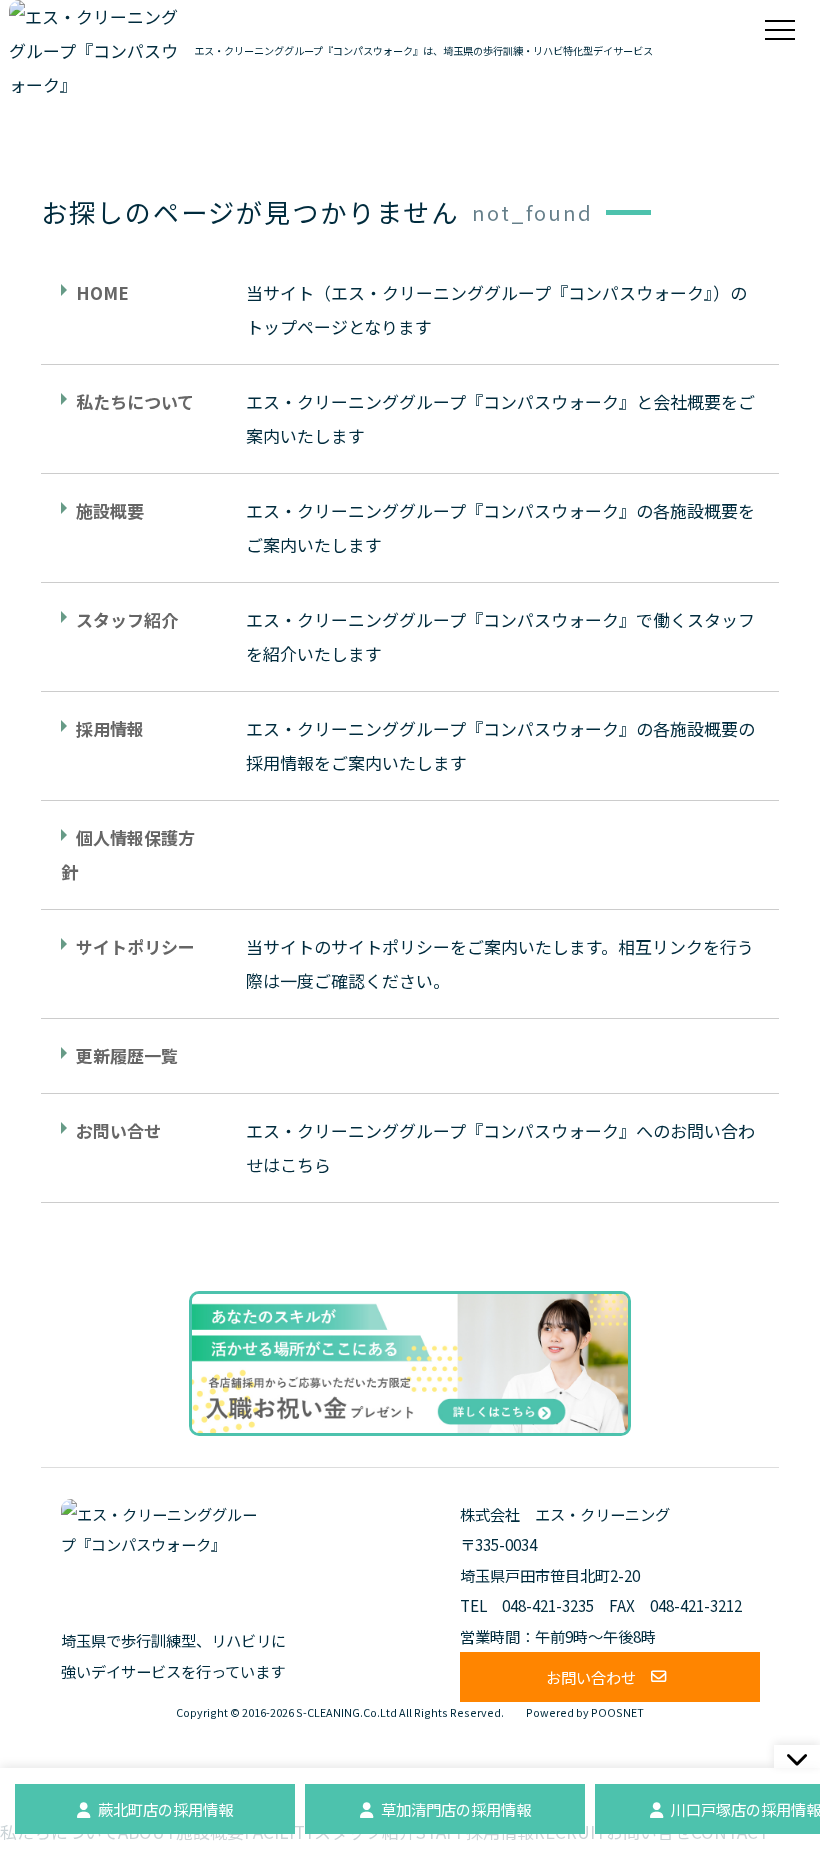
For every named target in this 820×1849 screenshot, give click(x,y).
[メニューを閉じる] (797, 1756)
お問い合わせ (591, 1677)
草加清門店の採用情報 (456, 1809)
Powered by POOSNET (585, 1712)
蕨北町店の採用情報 (165, 1809)
